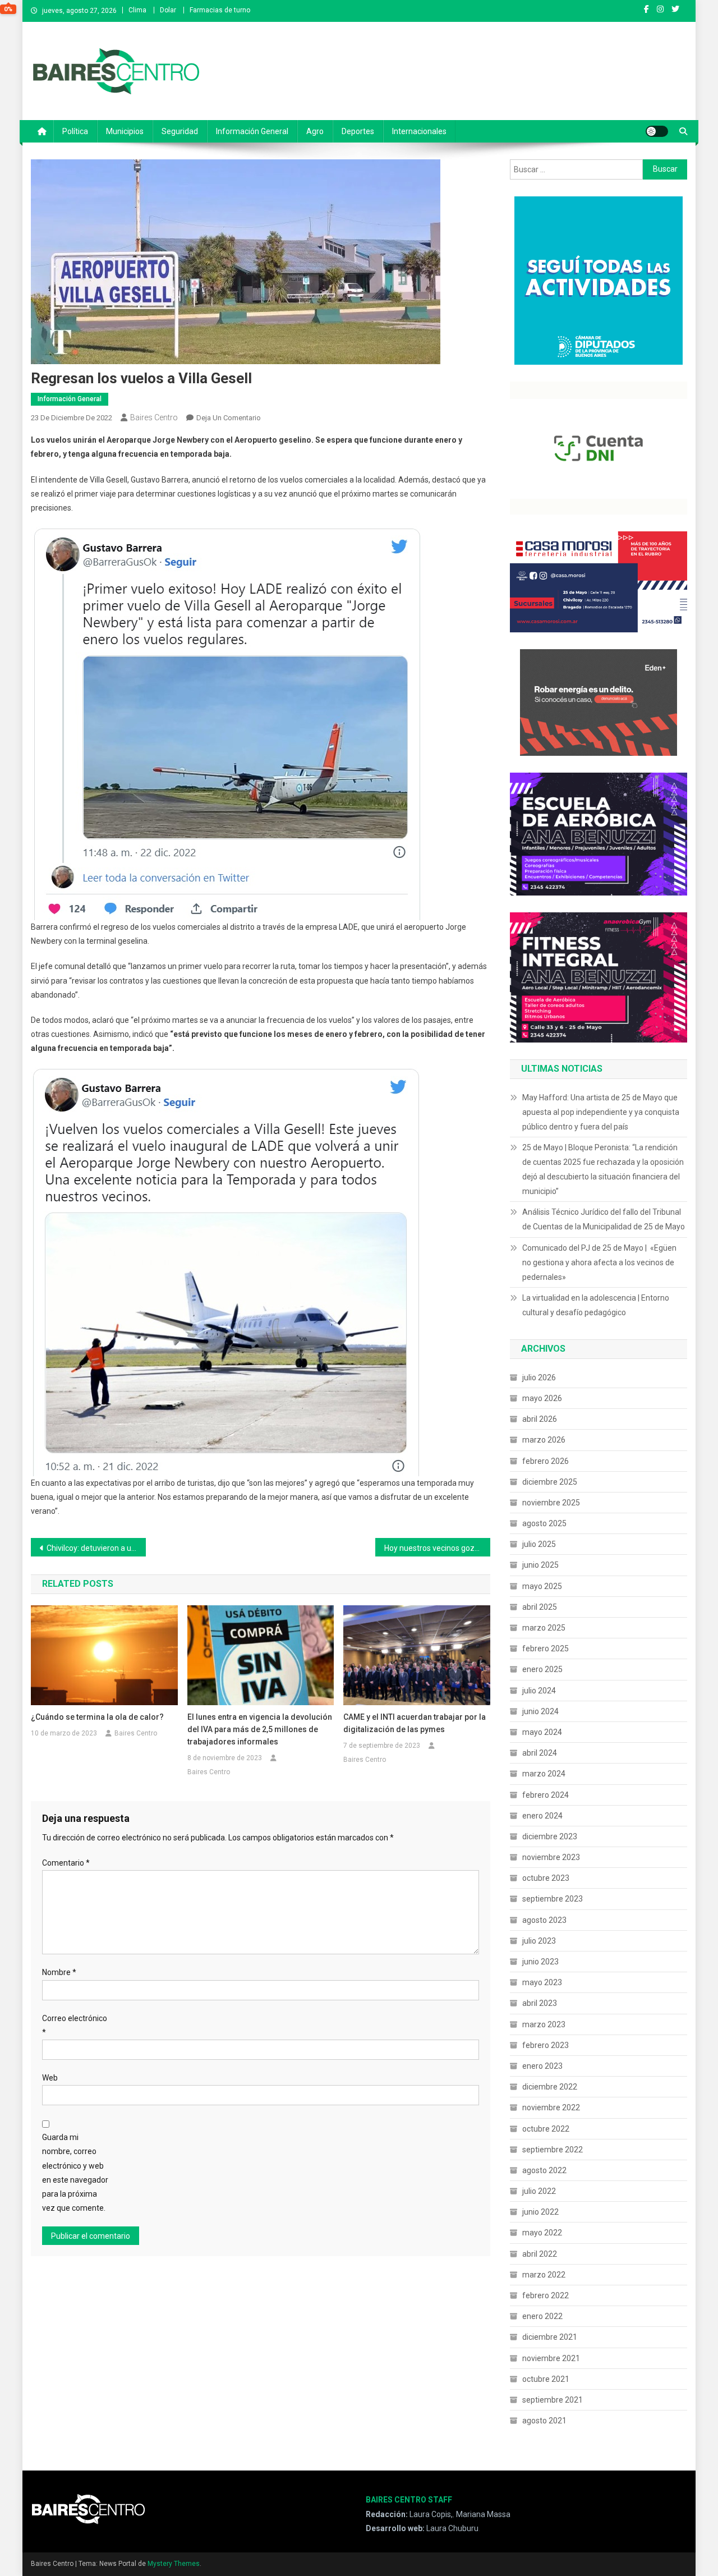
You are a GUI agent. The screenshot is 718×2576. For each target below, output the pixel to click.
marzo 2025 (544, 1628)
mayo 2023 (542, 1982)
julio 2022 (539, 2191)
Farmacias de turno (220, 10)
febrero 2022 (546, 2295)
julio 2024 (539, 1691)
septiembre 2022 (553, 2150)
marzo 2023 (544, 2024)
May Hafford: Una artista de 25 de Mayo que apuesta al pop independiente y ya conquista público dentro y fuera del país (601, 1112)
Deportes (358, 131)
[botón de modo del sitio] (657, 131)
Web (50, 2078)
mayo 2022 (542, 2233)
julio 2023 (539, 1941)
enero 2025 (542, 1669)
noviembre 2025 (551, 1503)
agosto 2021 (544, 2421)
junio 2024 (540, 1711)
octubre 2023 (546, 1878)
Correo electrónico (75, 2025)
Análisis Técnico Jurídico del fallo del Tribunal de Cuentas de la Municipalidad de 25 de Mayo (604, 1219)
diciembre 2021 (550, 2337)
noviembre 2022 (551, 2107)
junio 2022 (540, 2212)
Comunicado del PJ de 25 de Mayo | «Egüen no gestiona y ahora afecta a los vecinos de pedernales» (599, 1262)
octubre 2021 (546, 2379)
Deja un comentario (229, 418)
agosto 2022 (544, 2170)
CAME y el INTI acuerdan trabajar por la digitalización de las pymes (415, 1723)
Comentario (66, 1863)
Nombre (59, 1972)
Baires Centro (154, 417)
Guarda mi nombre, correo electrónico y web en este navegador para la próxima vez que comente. (75, 2173)
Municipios (125, 131)
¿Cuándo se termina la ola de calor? (97, 1717)
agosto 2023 (544, 1920)
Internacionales (419, 131)
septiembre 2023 (553, 1899)
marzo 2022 (544, 2275)
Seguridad (180, 131)
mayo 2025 (542, 1586)
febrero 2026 (546, 1461)
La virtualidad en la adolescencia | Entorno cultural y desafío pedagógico (596, 1305)
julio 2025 (539, 1544)
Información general (252, 131)
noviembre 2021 (551, 2358)
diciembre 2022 (550, 2087)
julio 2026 (539, 1377)
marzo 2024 (544, 1774)
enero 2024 (542, 1816)
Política (75, 131)
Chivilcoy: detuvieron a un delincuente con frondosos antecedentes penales (96, 1548)
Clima (137, 10)
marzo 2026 (544, 1440)
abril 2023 (540, 2003)
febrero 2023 (546, 2045)
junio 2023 (540, 1962)
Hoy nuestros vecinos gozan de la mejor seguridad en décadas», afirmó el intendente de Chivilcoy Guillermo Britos (437, 1548)
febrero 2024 (546, 1795)
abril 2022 (540, 2254)
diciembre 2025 (550, 1482)
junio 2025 (540, 1565)
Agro (315, 131)
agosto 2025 (544, 1523)
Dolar (168, 10)
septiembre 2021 (553, 2400)
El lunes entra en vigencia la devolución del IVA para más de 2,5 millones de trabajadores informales (260, 1729)
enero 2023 (542, 2066)
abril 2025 (540, 1607)
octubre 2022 (546, 2129)
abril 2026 (540, 1419)
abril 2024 (540, 1753)
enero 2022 (542, 2316)
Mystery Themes (174, 2564)
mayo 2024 (542, 1732)
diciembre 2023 (550, 1836)
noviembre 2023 (551, 1857)
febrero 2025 (546, 1649)
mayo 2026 (542, 1398)
